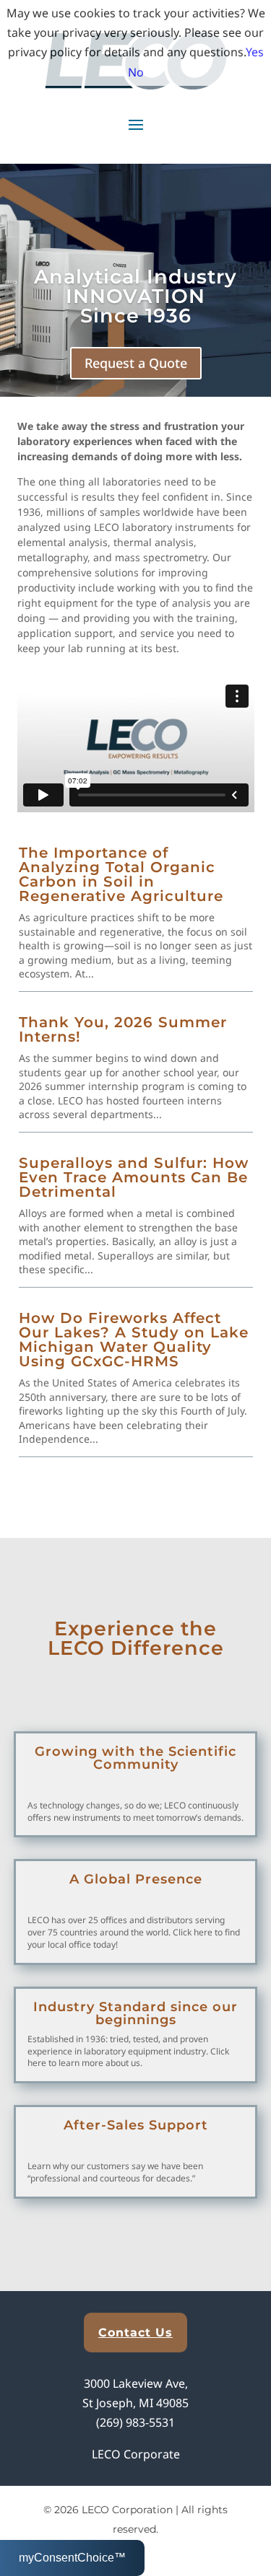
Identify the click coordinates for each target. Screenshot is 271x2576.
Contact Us (135, 2333)
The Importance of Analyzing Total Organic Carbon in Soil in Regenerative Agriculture (121, 874)
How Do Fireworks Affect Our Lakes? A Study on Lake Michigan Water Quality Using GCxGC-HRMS (134, 1340)
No (136, 72)
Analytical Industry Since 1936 (135, 296)
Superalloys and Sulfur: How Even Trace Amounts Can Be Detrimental (134, 1177)
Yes (255, 52)
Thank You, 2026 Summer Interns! (123, 1029)
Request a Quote (136, 363)
